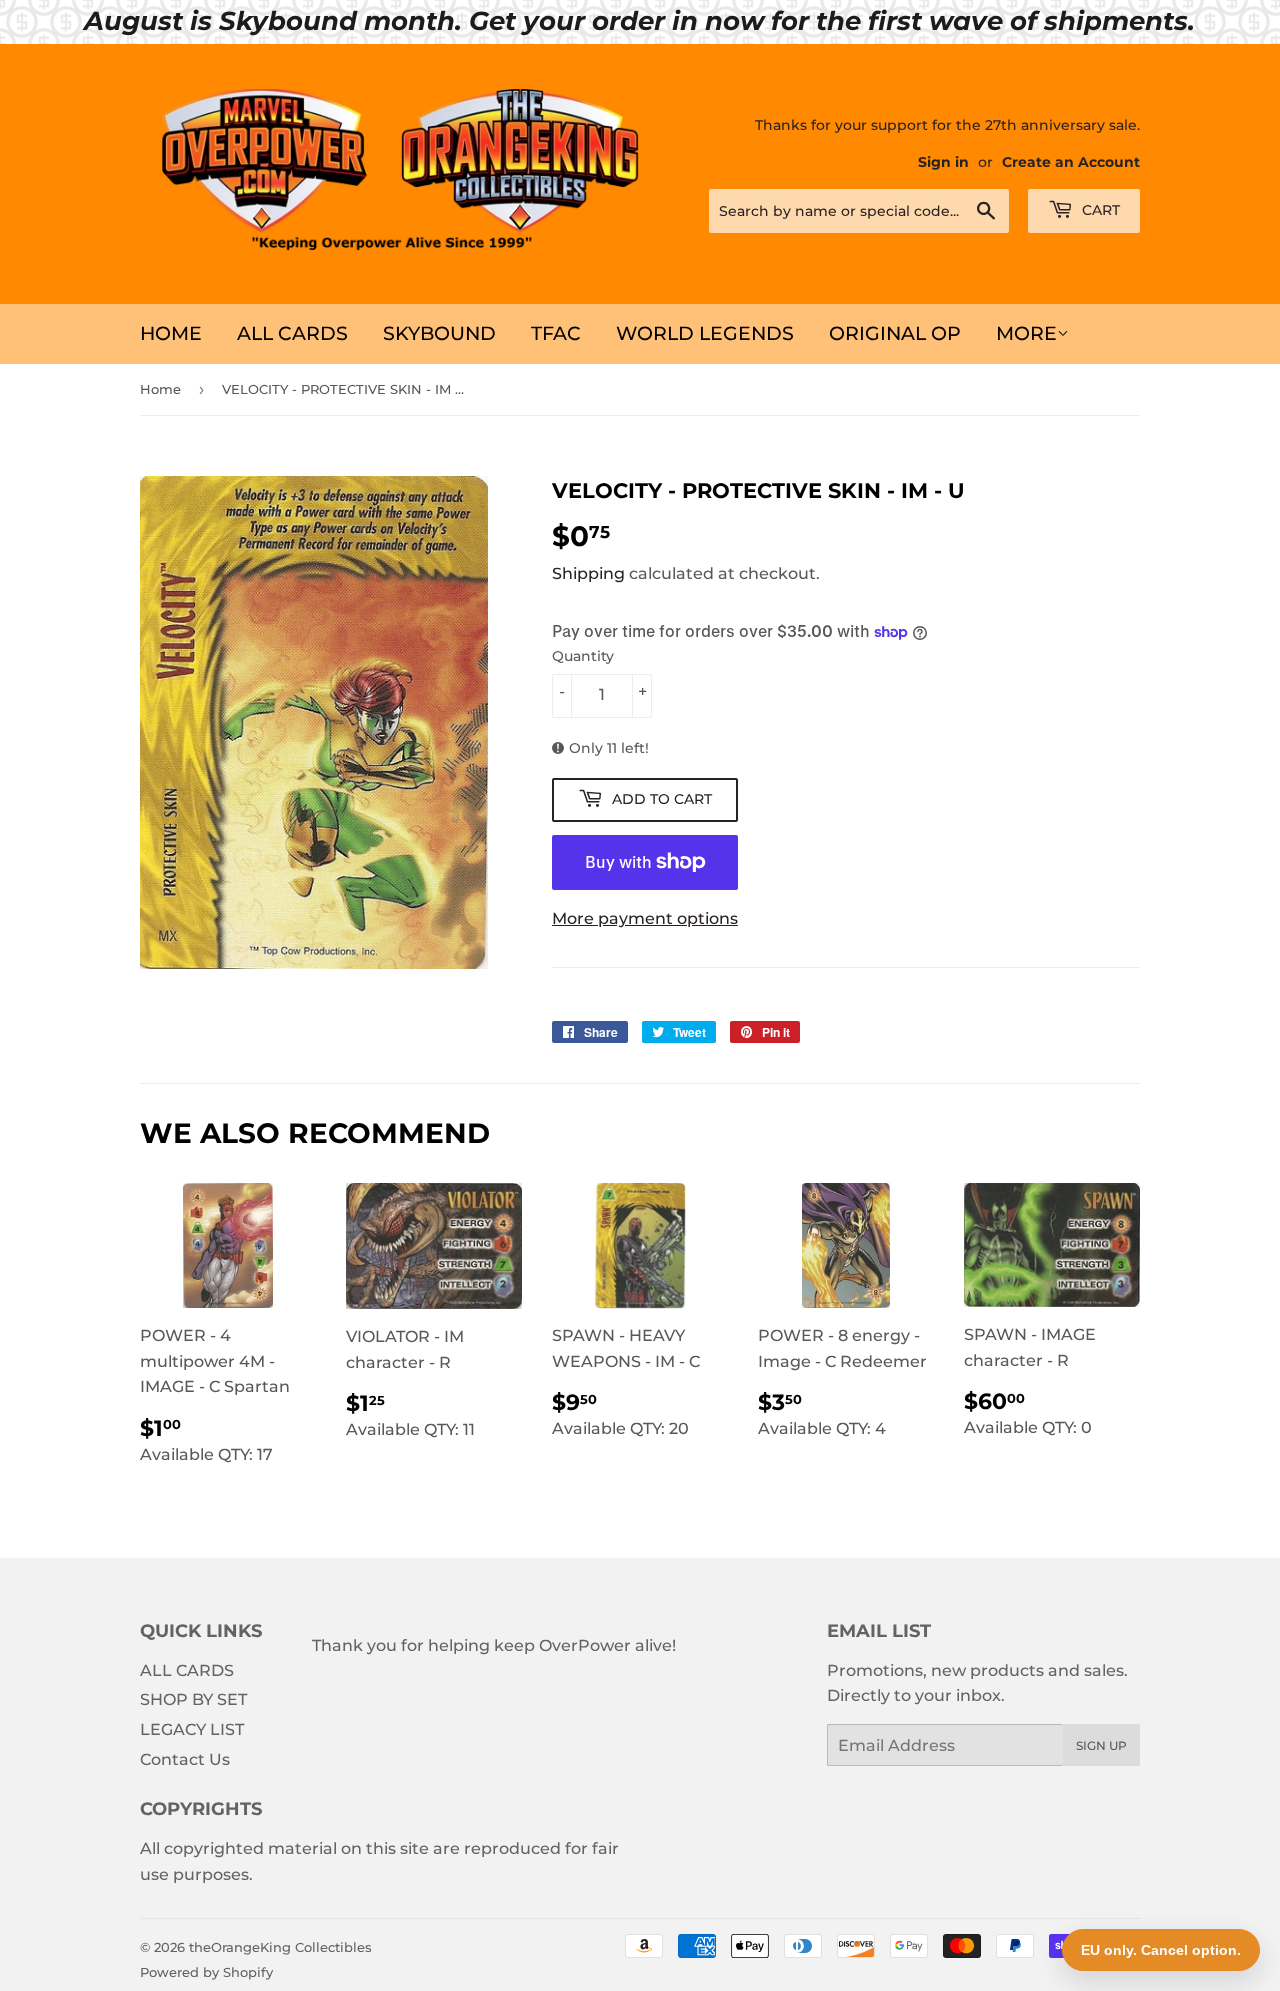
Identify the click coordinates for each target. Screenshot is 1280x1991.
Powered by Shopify (206, 1972)
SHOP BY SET (193, 1699)
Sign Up (1101, 1745)
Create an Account (1071, 162)
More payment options (645, 918)
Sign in (943, 162)
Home (171, 333)
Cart (1099, 210)
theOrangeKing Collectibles (280, 1947)
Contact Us (185, 1759)
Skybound (439, 333)
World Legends (705, 333)
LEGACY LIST (192, 1729)
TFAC (556, 333)
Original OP (895, 333)
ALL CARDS (292, 333)
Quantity (583, 656)
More (1026, 333)
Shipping (588, 573)
